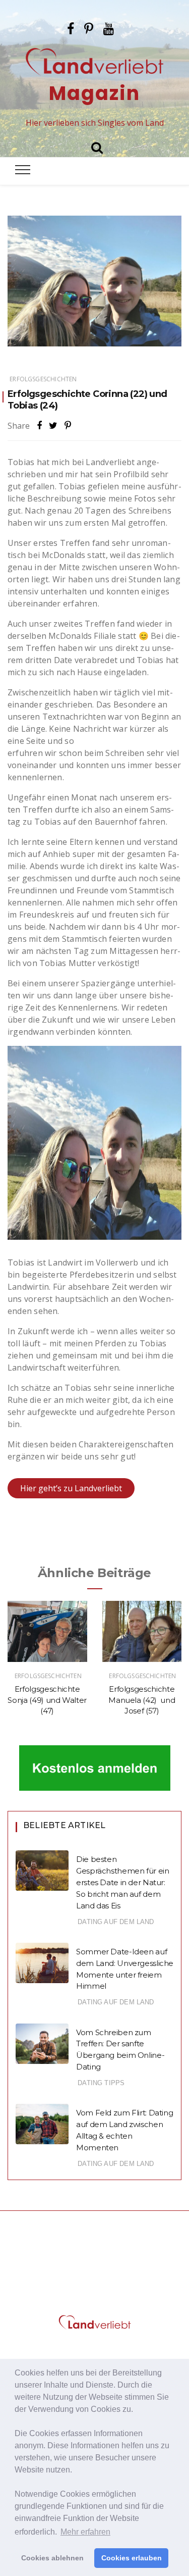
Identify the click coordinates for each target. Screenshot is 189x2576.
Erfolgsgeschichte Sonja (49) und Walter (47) (47, 1700)
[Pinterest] (89, 27)
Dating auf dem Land (116, 1922)
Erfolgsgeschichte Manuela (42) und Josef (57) (142, 1700)
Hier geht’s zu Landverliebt (71, 1488)
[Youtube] (109, 27)
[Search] (97, 146)
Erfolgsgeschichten (43, 379)
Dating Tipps (101, 2083)
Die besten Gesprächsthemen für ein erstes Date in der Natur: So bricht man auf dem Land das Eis (122, 1882)
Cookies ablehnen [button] (52, 2558)
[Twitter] (53, 425)
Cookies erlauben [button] (132, 2558)
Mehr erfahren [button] (85, 2532)
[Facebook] (71, 27)
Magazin (94, 93)
